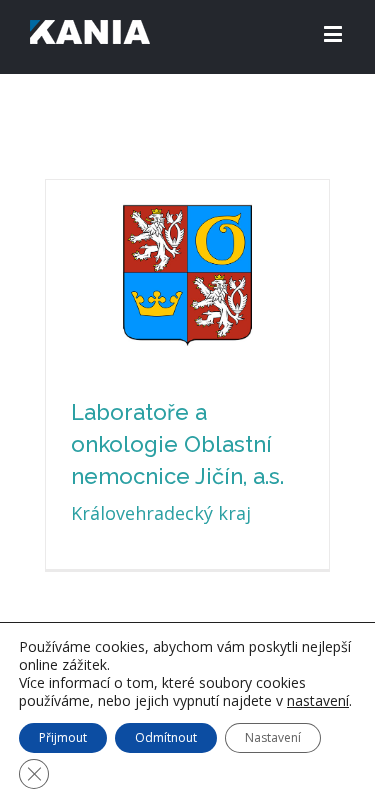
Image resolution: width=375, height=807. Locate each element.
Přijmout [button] (63, 737)
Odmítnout (166, 737)
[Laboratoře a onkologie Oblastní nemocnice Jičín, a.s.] (187, 276)
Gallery (190, 214)
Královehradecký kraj (161, 513)
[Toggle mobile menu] (334, 33)
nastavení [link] (318, 700)
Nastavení (273, 737)
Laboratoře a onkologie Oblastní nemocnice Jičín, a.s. (177, 444)
